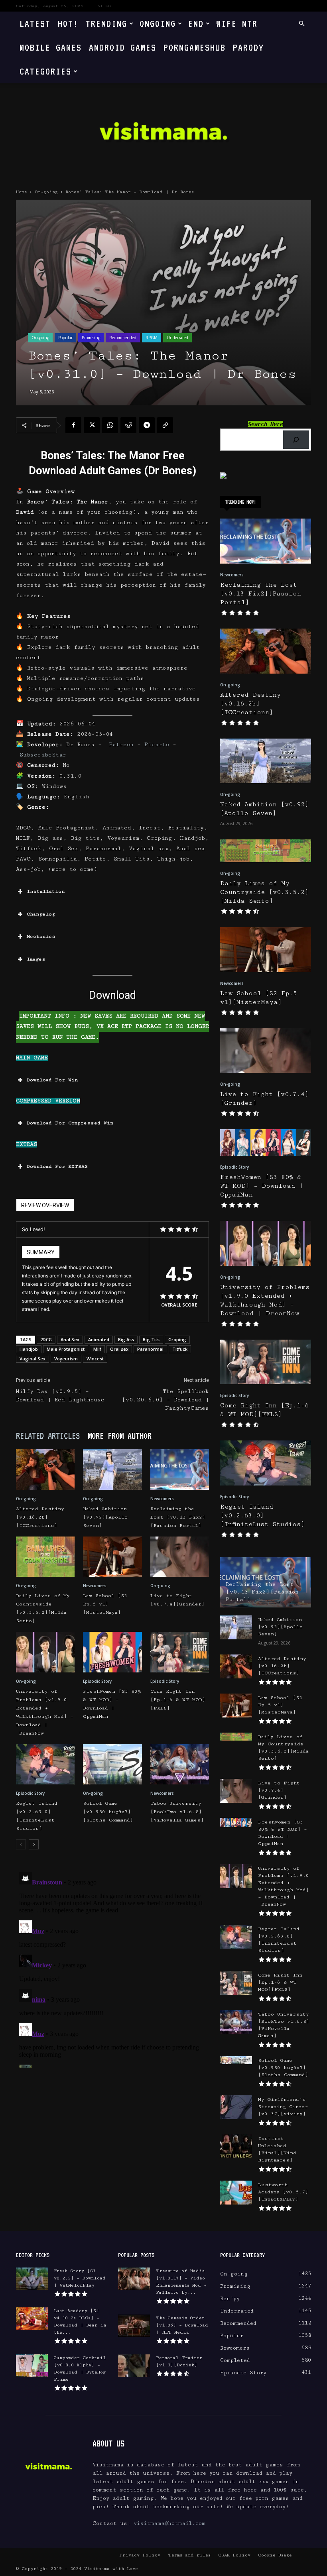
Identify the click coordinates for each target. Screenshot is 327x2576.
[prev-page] (21, 1844)
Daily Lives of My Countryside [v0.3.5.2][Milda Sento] (264, 892)
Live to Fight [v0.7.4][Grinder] (279, 1790)
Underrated (177, 338)
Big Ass (126, 1339)
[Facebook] (73, 425)
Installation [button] (46, 891)
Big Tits (151, 1339)
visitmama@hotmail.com (169, 2523)
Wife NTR (237, 23)
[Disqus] (112, 1968)
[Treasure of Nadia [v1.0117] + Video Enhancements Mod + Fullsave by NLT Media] (134, 2279)
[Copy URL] (165, 425)
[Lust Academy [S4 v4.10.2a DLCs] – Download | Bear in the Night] (32, 2319)
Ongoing (158, 23)
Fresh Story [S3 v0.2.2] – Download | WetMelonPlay (80, 2278)
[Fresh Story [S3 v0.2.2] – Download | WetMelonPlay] (32, 2279)
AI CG (104, 6)
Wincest (95, 1359)
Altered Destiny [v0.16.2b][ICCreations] (40, 1517)
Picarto (157, 745)
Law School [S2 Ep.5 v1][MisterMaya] (105, 1604)
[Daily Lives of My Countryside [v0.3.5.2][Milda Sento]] (45, 1557)
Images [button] (36, 959)
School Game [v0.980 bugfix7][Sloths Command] (108, 1812)
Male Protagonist (66, 1349)
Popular (65, 338)
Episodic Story (97, 1681)
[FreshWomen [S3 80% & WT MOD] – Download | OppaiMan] (112, 1652)
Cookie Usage (275, 2555)
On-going (46, 192)
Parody (248, 47)
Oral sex (119, 1349)
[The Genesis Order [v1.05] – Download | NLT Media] (134, 2326)
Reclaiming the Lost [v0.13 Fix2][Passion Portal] (178, 1517)
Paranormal (150, 1349)
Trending (106, 23)
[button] (301, 24)
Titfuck (180, 1349)
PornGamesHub (195, 47)
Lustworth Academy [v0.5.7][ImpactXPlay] (283, 2192)
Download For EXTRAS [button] (57, 1166)
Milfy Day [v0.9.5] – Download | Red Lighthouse (60, 1396)
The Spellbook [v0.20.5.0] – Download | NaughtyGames (165, 1400)
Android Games (123, 47)
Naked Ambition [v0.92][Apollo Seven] (105, 1517)
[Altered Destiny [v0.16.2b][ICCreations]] (45, 1469)
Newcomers (162, 1499)
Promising (91, 338)
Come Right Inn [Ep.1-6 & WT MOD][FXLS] (178, 1700)
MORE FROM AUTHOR (120, 1436)
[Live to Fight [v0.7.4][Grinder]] (180, 1557)
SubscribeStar (43, 755)
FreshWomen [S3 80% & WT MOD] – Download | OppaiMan (262, 1186)
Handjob (29, 1349)
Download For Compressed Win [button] (70, 1123)
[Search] (296, 440)
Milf (97, 1349)
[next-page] (34, 1844)
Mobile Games (51, 47)
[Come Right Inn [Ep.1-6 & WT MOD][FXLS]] (180, 1652)
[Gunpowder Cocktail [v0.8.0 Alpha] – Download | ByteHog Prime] (32, 2366)
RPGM (152, 338)
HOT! (68, 23)
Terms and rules (189, 2555)
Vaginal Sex (33, 1359)
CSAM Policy (234, 2555)
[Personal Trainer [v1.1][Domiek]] (134, 2366)
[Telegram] (147, 425)
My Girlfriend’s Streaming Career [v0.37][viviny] (283, 2107)
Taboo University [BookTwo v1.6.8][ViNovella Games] (177, 1812)
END (196, 23)
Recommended (123, 338)
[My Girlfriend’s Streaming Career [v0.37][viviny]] (236, 2107)
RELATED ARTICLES (48, 1436)
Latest (35, 23)
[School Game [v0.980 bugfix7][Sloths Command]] (112, 1764)
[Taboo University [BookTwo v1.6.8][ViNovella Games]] (180, 1764)
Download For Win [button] (52, 1080)
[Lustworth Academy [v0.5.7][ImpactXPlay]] (236, 2193)
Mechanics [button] (41, 936)
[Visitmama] (163, 134)
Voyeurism (66, 1359)
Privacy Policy (140, 2555)
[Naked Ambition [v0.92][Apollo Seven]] (112, 1469)
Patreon (121, 745)
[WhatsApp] (110, 425)
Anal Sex (70, 1339)
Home (22, 192)
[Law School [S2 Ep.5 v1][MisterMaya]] (112, 1557)
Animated (99, 1339)
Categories (45, 71)
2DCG (46, 1339)
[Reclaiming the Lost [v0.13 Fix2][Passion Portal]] (180, 1469)
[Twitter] (92, 425)
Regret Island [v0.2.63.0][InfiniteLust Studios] (262, 1516)
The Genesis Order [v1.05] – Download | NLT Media (182, 2325)
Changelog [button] (41, 914)
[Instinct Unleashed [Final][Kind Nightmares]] (236, 2146)
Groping (177, 1339)
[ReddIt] (128, 425)
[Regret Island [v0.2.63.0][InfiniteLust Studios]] (45, 1764)
